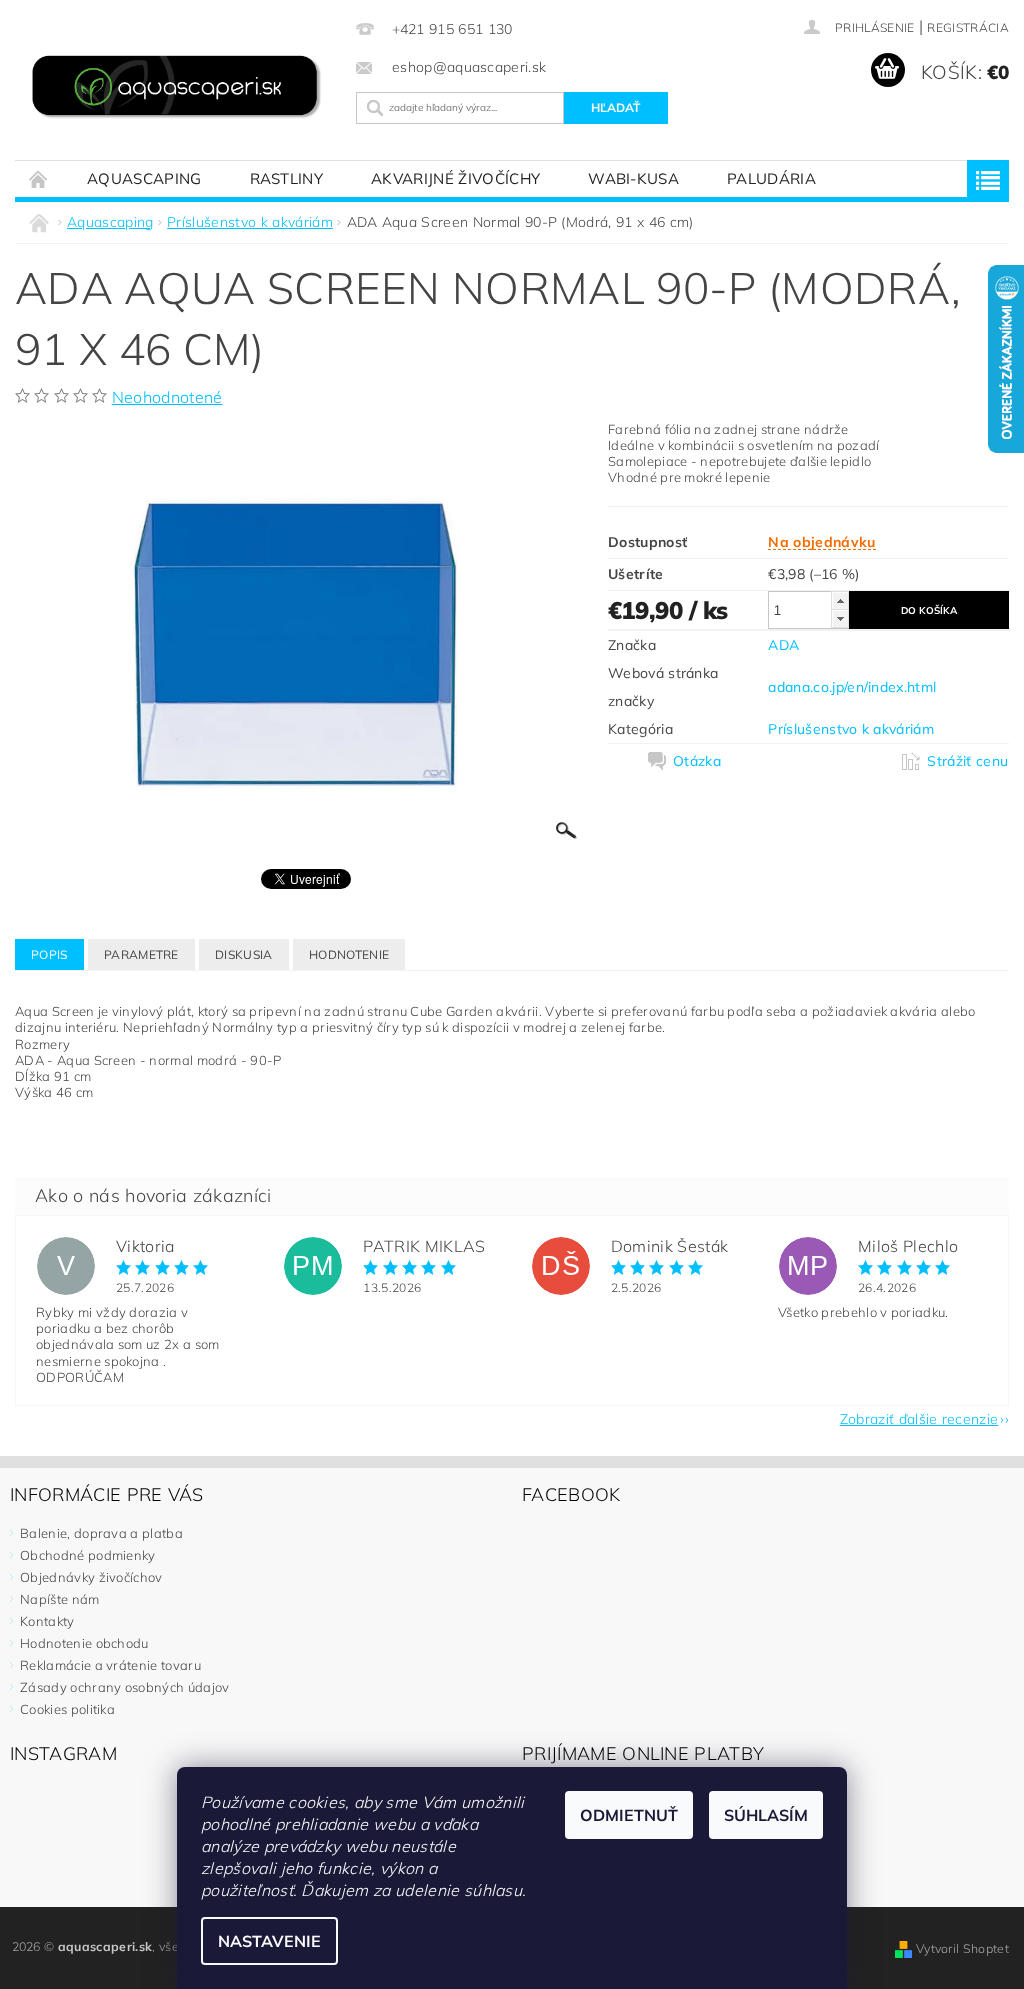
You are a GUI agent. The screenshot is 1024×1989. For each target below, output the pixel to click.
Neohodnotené (167, 397)
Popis (49, 954)
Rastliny (287, 178)
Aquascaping (144, 178)
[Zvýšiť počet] (840, 600)
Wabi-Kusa (633, 178)
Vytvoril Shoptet (962, 1948)
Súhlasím (766, 1815)
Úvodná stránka (39, 178)
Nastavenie (269, 1941)
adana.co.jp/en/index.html (852, 687)
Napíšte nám (60, 1599)
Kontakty (47, 1621)
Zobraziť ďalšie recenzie (919, 1418)
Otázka (697, 761)
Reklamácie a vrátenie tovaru (110, 1665)
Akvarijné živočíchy (455, 178)
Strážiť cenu (967, 761)
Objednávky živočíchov (91, 1577)
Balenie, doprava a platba (101, 1533)
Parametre (141, 954)
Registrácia (968, 27)
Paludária (771, 178)
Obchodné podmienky (88, 1555)
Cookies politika (67, 1709)
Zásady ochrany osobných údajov (125, 1687)
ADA (783, 645)
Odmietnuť (629, 1815)
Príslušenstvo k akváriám (851, 729)
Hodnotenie (349, 954)
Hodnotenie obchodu (84, 1643)
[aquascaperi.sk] (180, 88)
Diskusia (244, 954)
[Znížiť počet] (840, 618)
